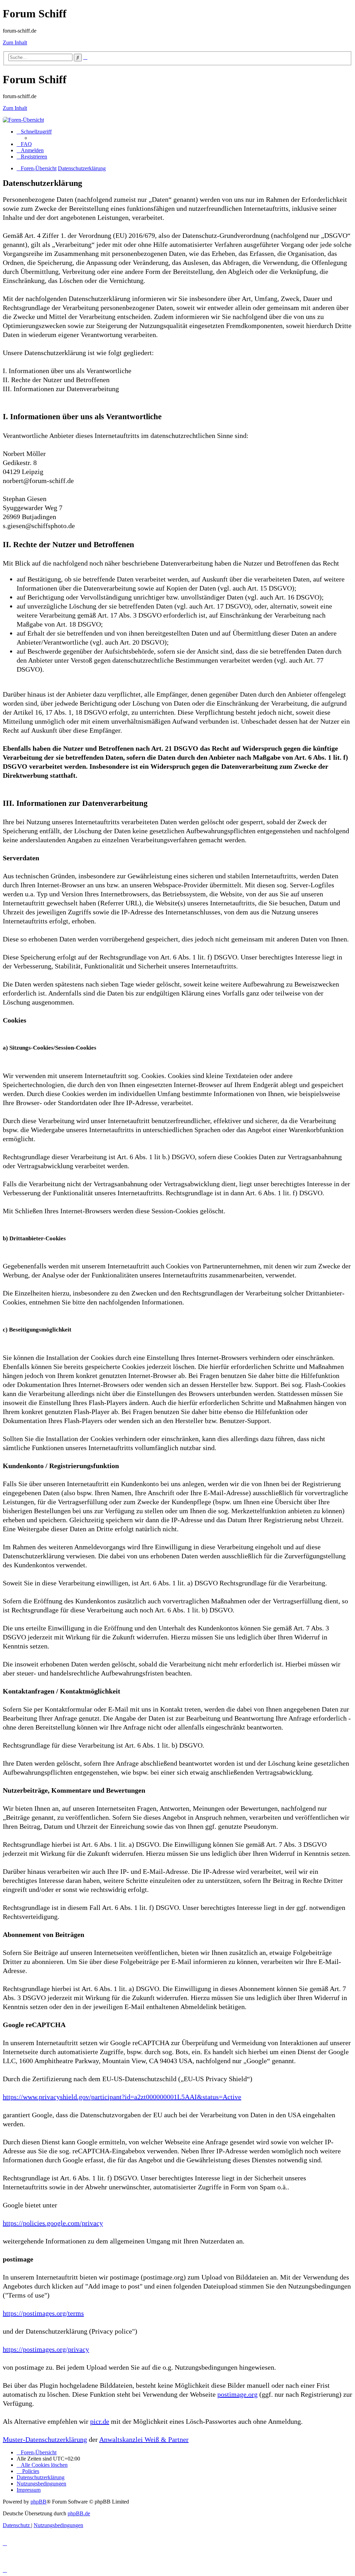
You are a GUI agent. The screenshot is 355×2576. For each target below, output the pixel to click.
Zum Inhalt (15, 42)
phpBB (38, 2502)
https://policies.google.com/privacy (53, 2223)
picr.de (100, 2421)
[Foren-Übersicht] (23, 120)
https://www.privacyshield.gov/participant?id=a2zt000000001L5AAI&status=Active (122, 2097)
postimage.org (237, 2394)
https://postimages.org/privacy (46, 2349)
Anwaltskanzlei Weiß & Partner (144, 2439)
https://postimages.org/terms (43, 2313)
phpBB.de (79, 2513)
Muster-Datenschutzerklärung (45, 2439)
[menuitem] (24, 144)
